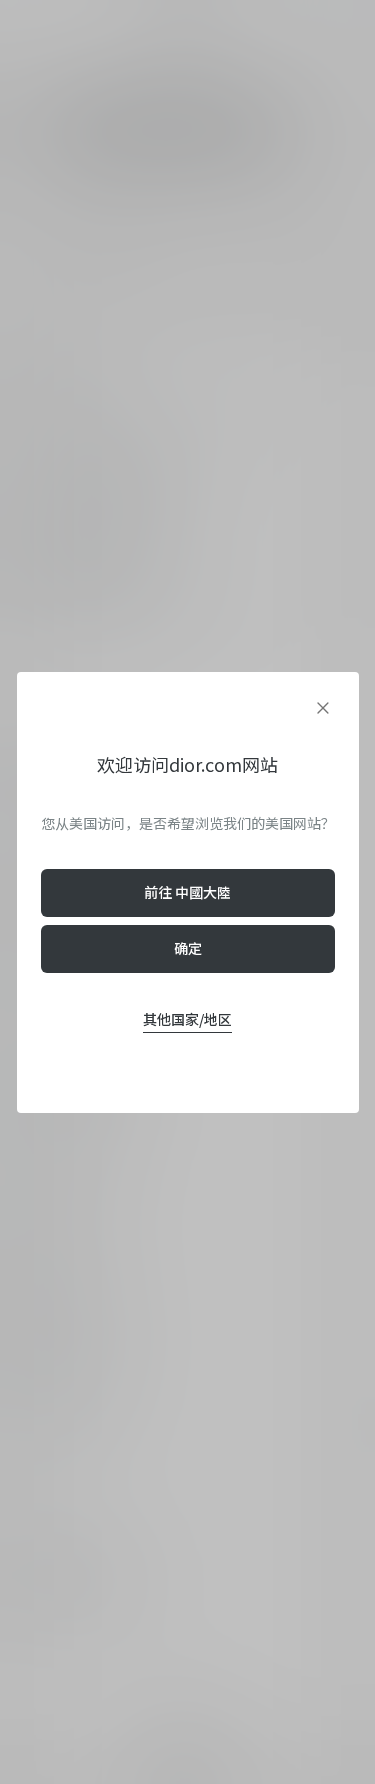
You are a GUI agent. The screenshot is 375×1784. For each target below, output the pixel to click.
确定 (188, 948)
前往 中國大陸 (187, 892)
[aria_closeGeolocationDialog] (323, 708)
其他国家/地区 (187, 1019)
